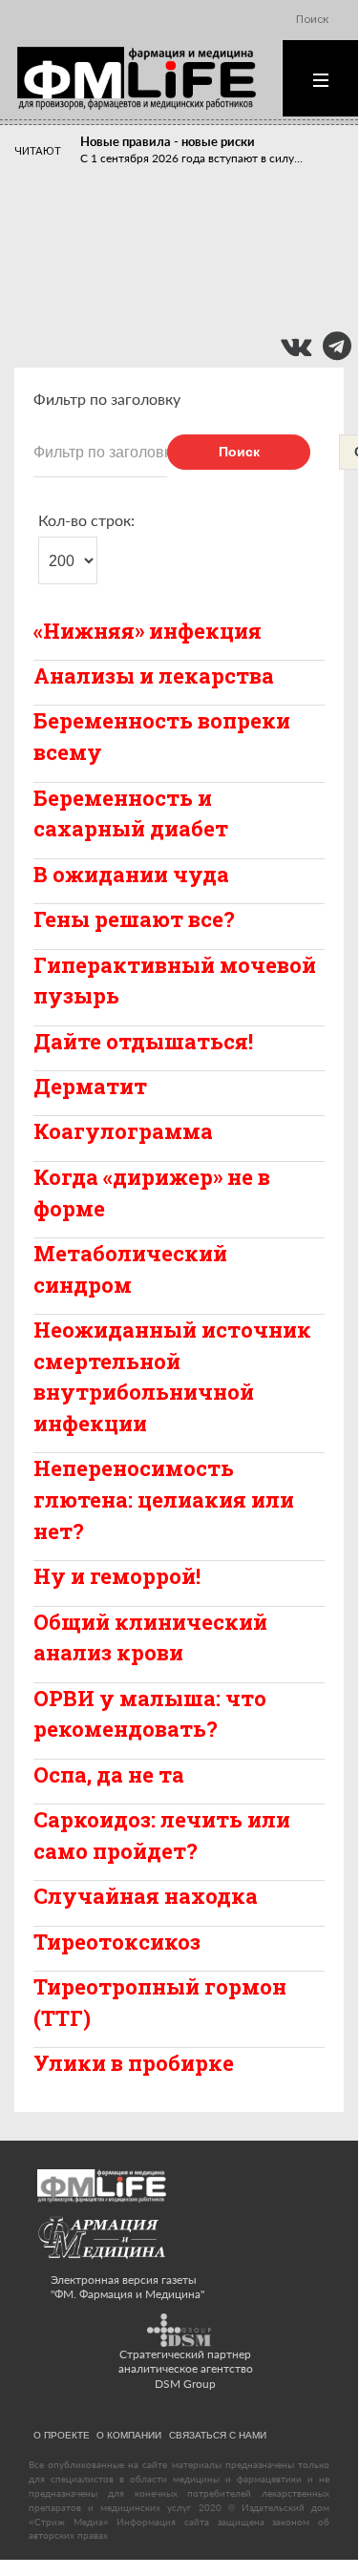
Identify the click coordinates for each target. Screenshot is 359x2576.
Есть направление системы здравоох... (182, 304)
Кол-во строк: (86, 520)
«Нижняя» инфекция (148, 631)
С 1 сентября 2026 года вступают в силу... (191, 158)
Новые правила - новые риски (168, 141)
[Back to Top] (311, 2516)
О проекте (62, 2435)
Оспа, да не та (109, 1774)
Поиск (239, 452)
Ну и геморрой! (117, 1576)
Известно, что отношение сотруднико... (185, 258)
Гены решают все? (134, 919)
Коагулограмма (123, 1131)
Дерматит (90, 1086)
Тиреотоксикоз (117, 1942)
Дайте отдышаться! (143, 1041)
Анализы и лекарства (154, 676)
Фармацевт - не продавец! (156, 287)
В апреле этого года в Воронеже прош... (187, 213)
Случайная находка (146, 1896)
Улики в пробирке (134, 2063)
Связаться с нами (218, 2435)
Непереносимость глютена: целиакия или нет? (164, 1499)
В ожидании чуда (131, 874)
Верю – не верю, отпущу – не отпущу (186, 242)
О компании (129, 2435)
